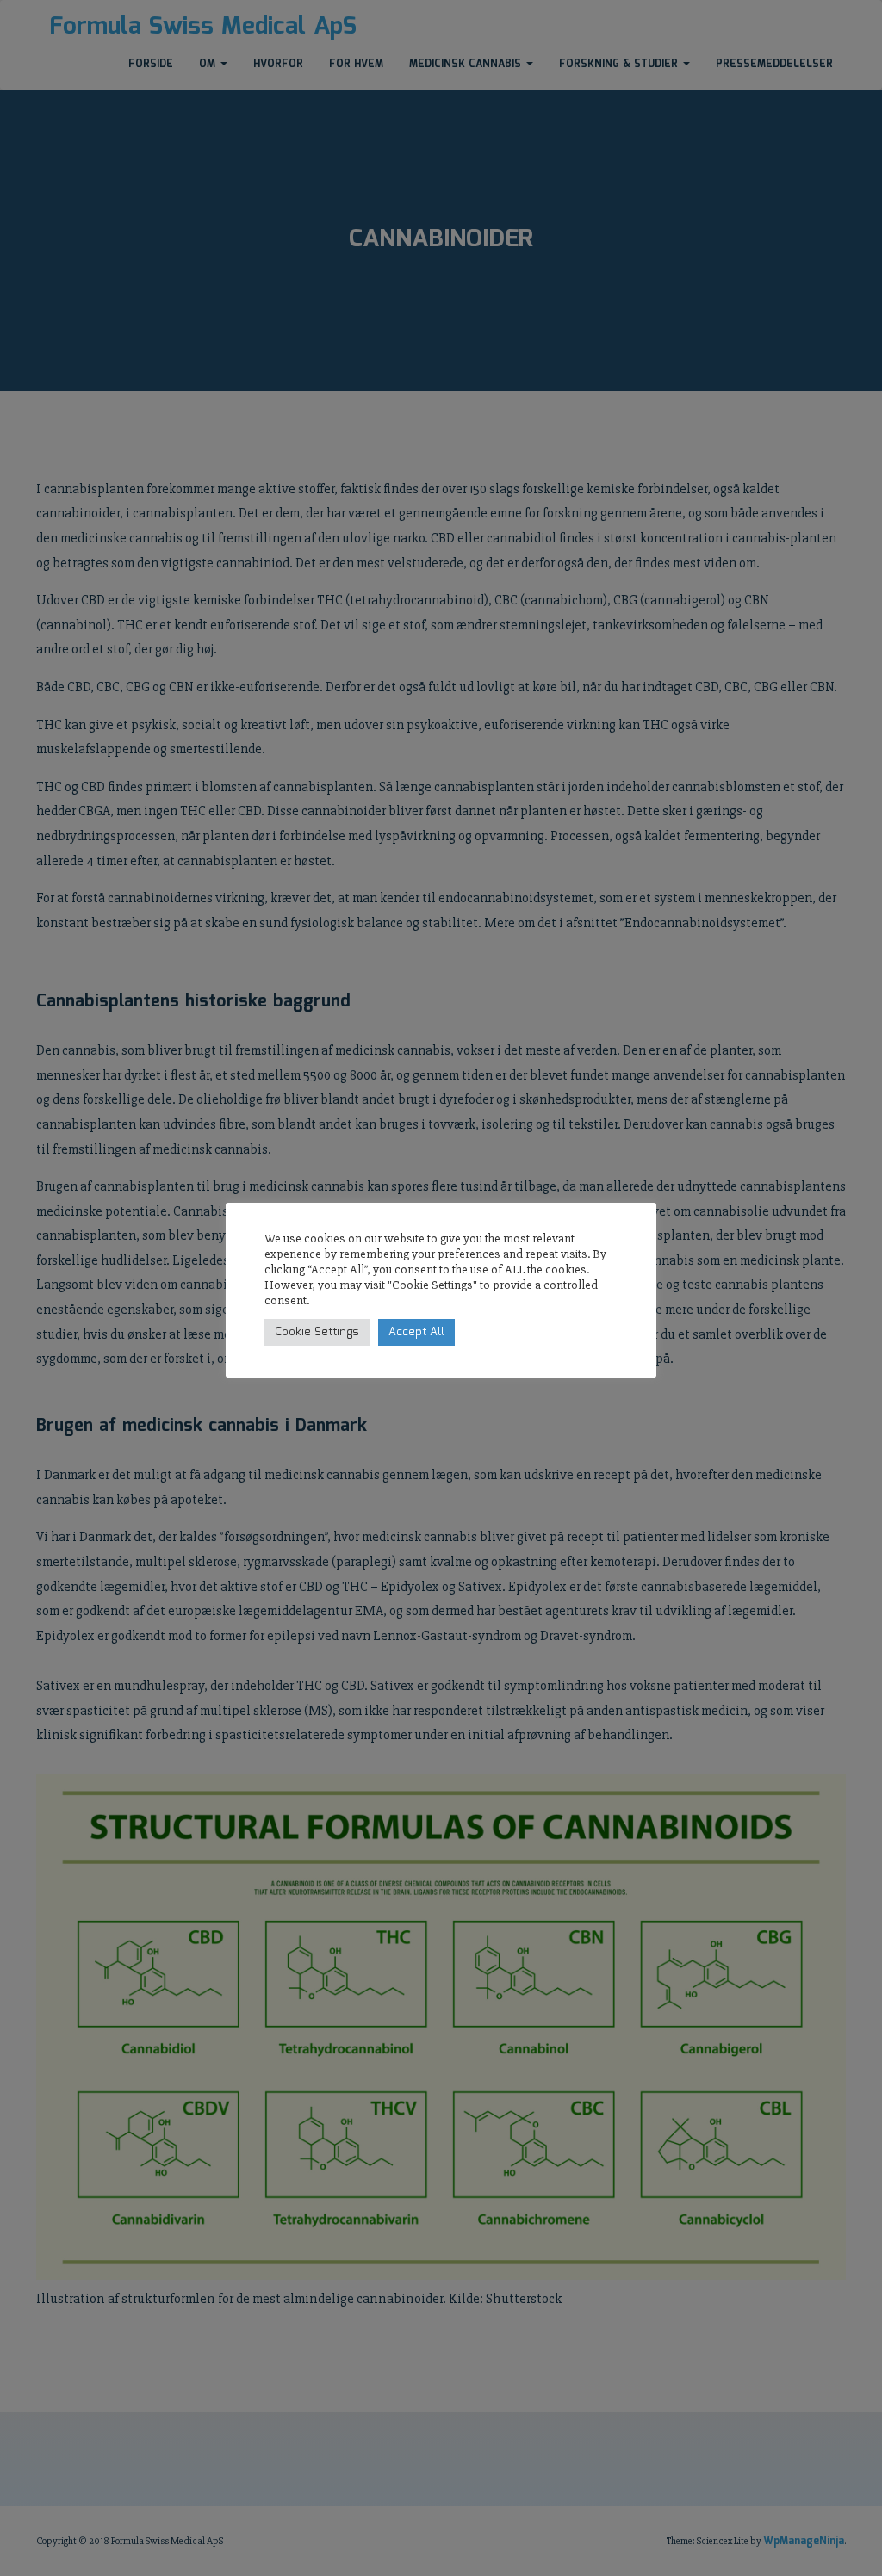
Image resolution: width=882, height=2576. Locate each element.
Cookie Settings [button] (317, 1332)
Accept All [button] (416, 1332)
